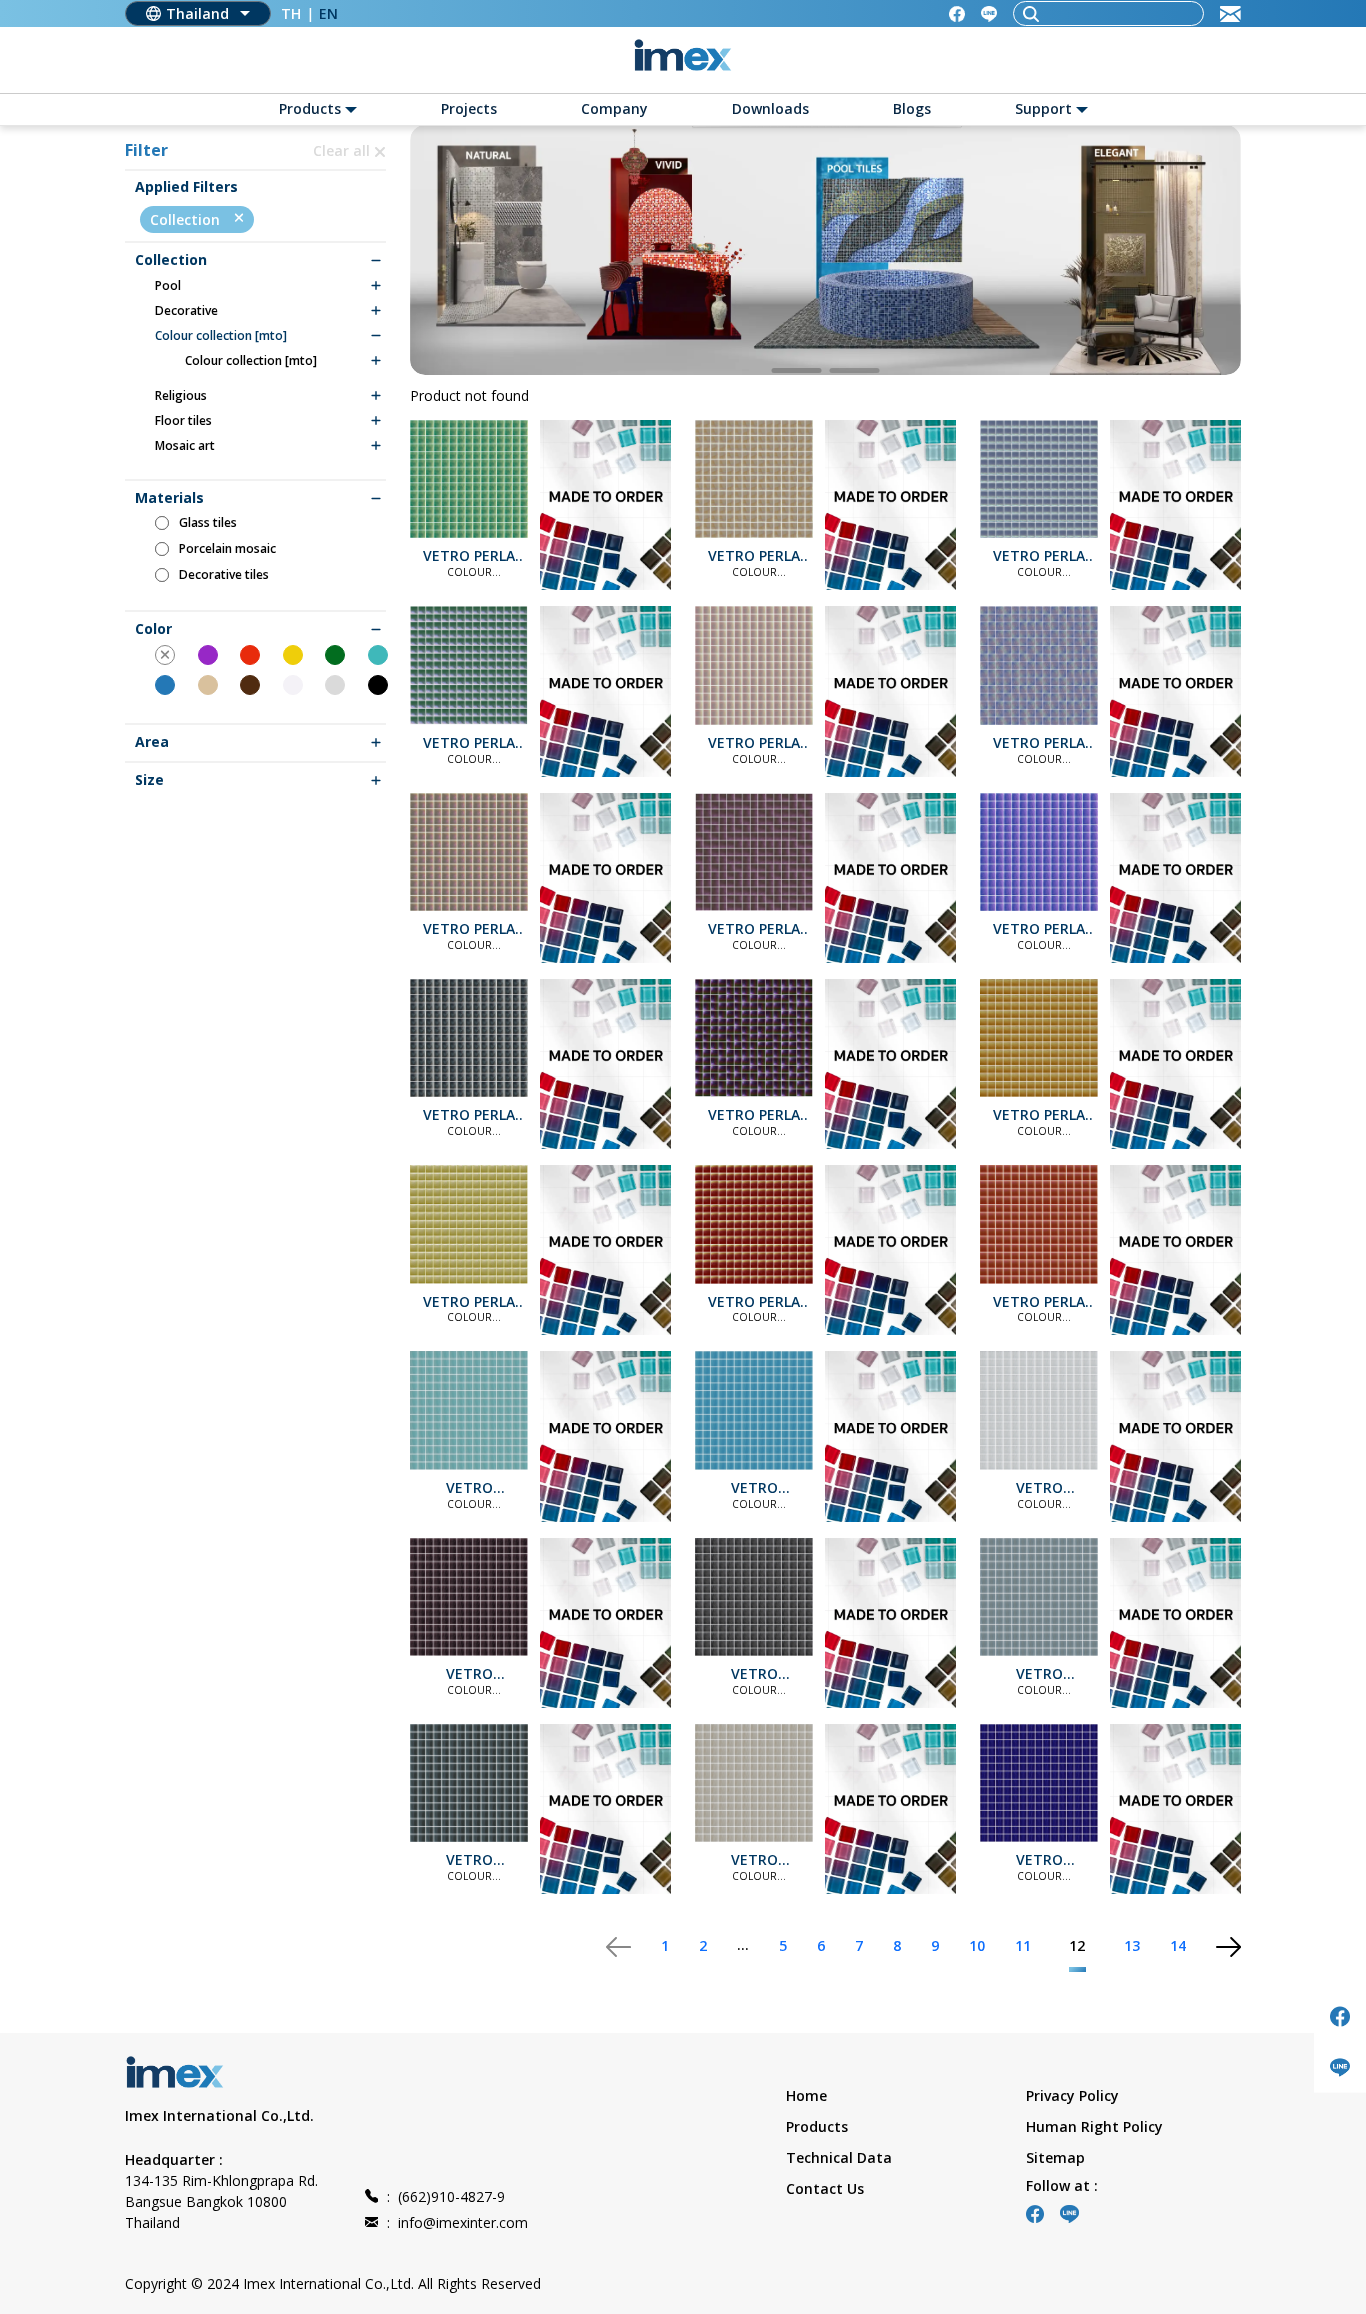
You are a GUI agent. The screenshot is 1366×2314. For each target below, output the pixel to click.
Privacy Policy (1072, 2095)
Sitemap (1055, 2157)
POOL (168, 286)
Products (817, 2126)
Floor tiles (183, 421)
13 (1132, 1945)
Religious (181, 396)
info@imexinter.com (457, 2222)
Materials (169, 498)
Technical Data (839, 2157)
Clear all (343, 150)
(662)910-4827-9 (446, 2196)
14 (1178, 1945)
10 (977, 1945)
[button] (797, 370)
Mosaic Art (185, 446)
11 (1023, 1945)
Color (153, 629)
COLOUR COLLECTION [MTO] (221, 336)
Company (614, 108)
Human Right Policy (1094, 2126)
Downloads (770, 108)
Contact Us (825, 2188)
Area (152, 742)
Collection (187, 219)
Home (806, 2095)
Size (149, 780)
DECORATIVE (186, 311)
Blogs (912, 108)
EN (328, 13)
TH (291, 13)
